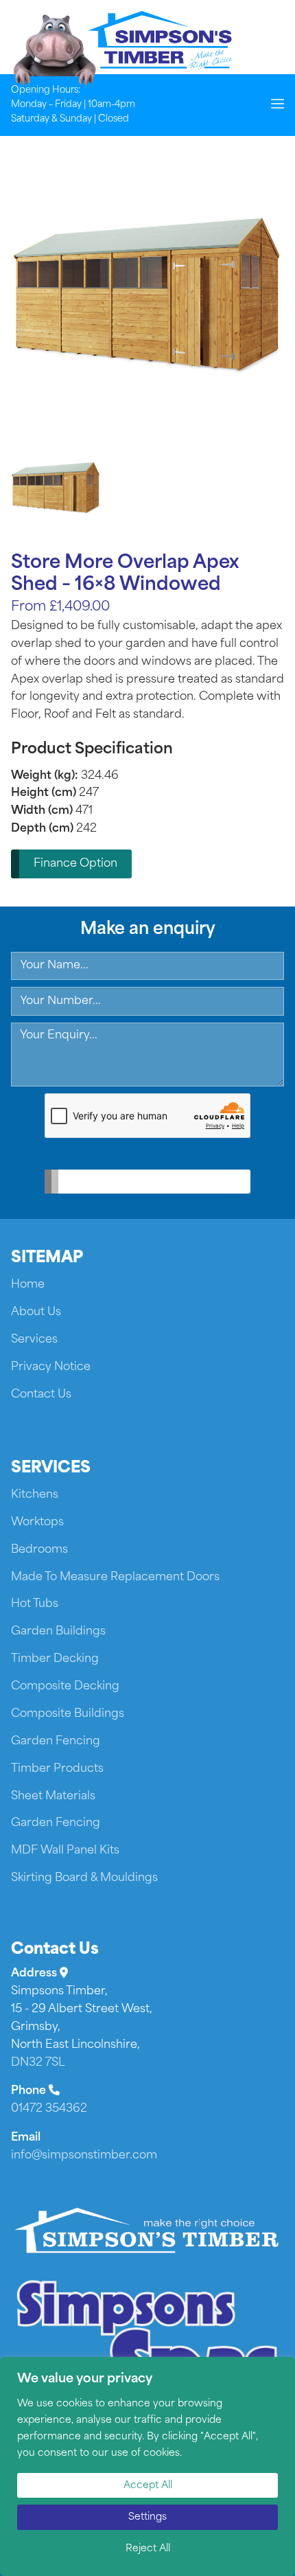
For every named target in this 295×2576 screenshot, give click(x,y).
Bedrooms (39, 1550)
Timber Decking (55, 1659)
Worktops (37, 1523)
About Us (36, 1312)
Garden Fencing (56, 1742)
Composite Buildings (68, 1714)
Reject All (148, 2549)
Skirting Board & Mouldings (84, 1878)
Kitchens (35, 1495)
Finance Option (75, 864)
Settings (147, 2517)
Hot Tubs (35, 1604)
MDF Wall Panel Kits (65, 1851)
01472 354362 (49, 2109)
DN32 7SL (38, 2063)
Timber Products (57, 1769)
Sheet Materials (53, 1797)
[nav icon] (278, 105)
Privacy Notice (51, 1367)
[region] (147, 2466)
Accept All (148, 2486)
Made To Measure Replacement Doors (115, 1577)
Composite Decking (65, 1687)
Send (138, 1182)
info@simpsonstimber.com (84, 2156)
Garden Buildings (58, 1632)
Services (34, 1340)
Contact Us (41, 1395)
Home (28, 1285)
